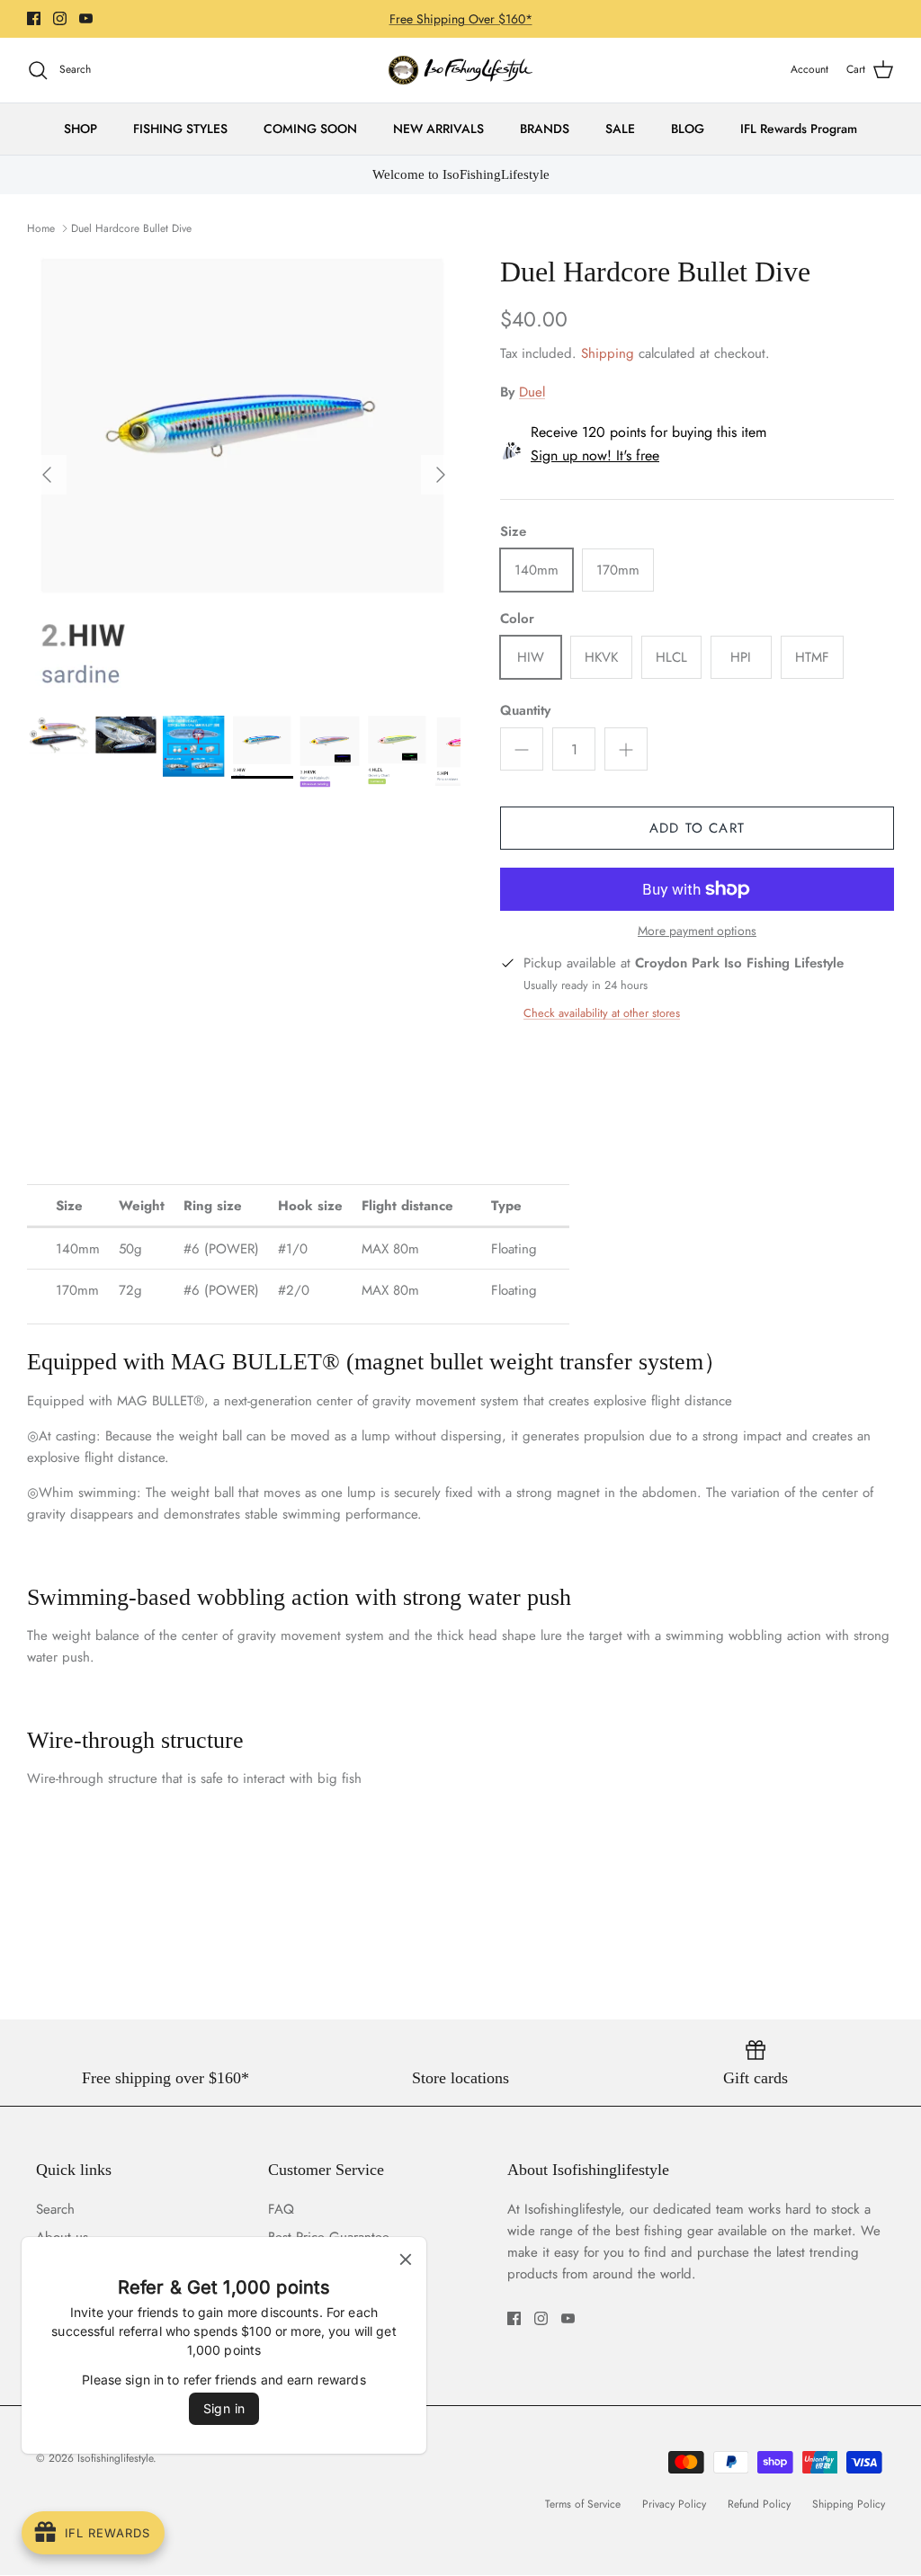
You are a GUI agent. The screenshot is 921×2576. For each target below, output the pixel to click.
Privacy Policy (674, 2504)
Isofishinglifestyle (115, 2458)
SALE (620, 129)
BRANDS (545, 129)
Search (55, 2209)
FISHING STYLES (180, 129)
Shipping (608, 353)
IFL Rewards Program (799, 129)
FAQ (281, 2209)
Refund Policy (759, 2504)
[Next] (441, 475)
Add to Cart (697, 828)
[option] (244, 475)
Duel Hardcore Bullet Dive (131, 228)
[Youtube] (86, 18)
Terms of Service (583, 2504)
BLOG (688, 129)
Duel (532, 392)
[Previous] (47, 475)
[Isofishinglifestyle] (460, 70)
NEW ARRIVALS (438, 129)
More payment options (697, 931)
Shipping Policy (849, 2504)
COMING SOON (310, 129)
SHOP (80, 129)
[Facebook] (34, 18)
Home (41, 228)
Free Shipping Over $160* (461, 19)
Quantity (525, 711)
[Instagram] (60, 18)
